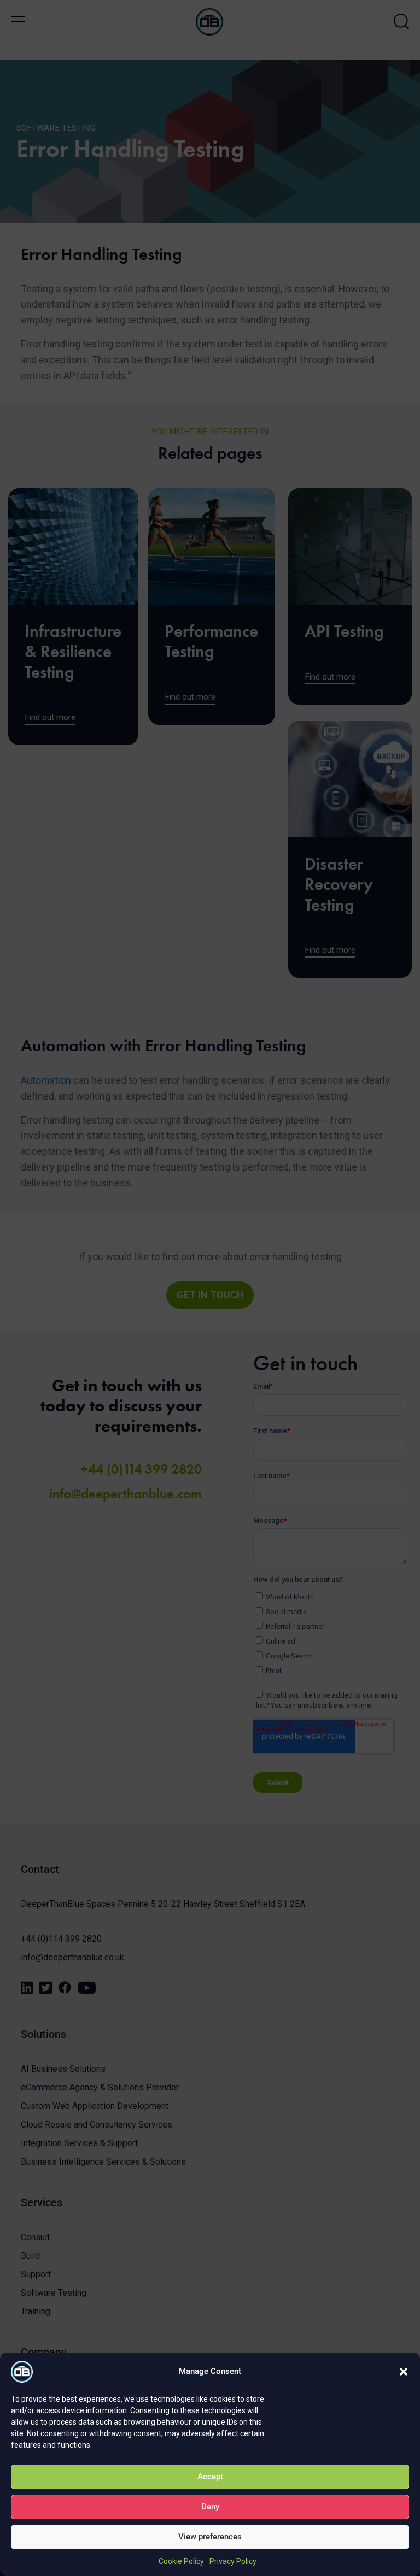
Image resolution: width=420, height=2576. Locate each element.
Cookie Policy (181, 2561)
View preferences (210, 2537)
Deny (210, 2507)
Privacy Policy (233, 2561)
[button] (404, 2372)
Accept (210, 2477)
